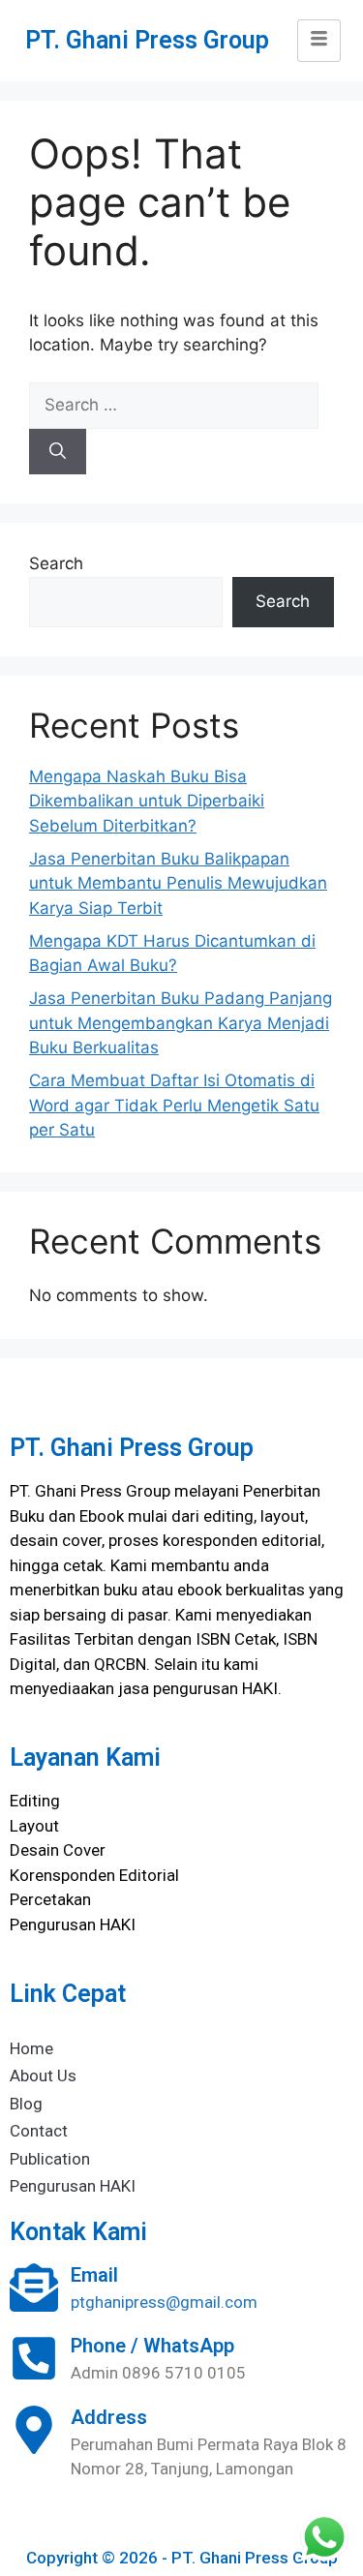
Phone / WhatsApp (152, 2346)
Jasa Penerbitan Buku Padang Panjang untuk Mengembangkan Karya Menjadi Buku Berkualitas (181, 1023)
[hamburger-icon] (319, 41)
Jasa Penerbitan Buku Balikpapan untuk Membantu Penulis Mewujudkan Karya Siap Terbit (178, 883)
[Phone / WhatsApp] (34, 2358)
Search (56, 563)
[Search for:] (174, 405)
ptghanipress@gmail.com (164, 2302)
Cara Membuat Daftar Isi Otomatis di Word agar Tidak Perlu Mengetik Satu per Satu (174, 1105)
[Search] (58, 452)
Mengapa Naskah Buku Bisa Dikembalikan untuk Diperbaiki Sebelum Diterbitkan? (147, 801)
